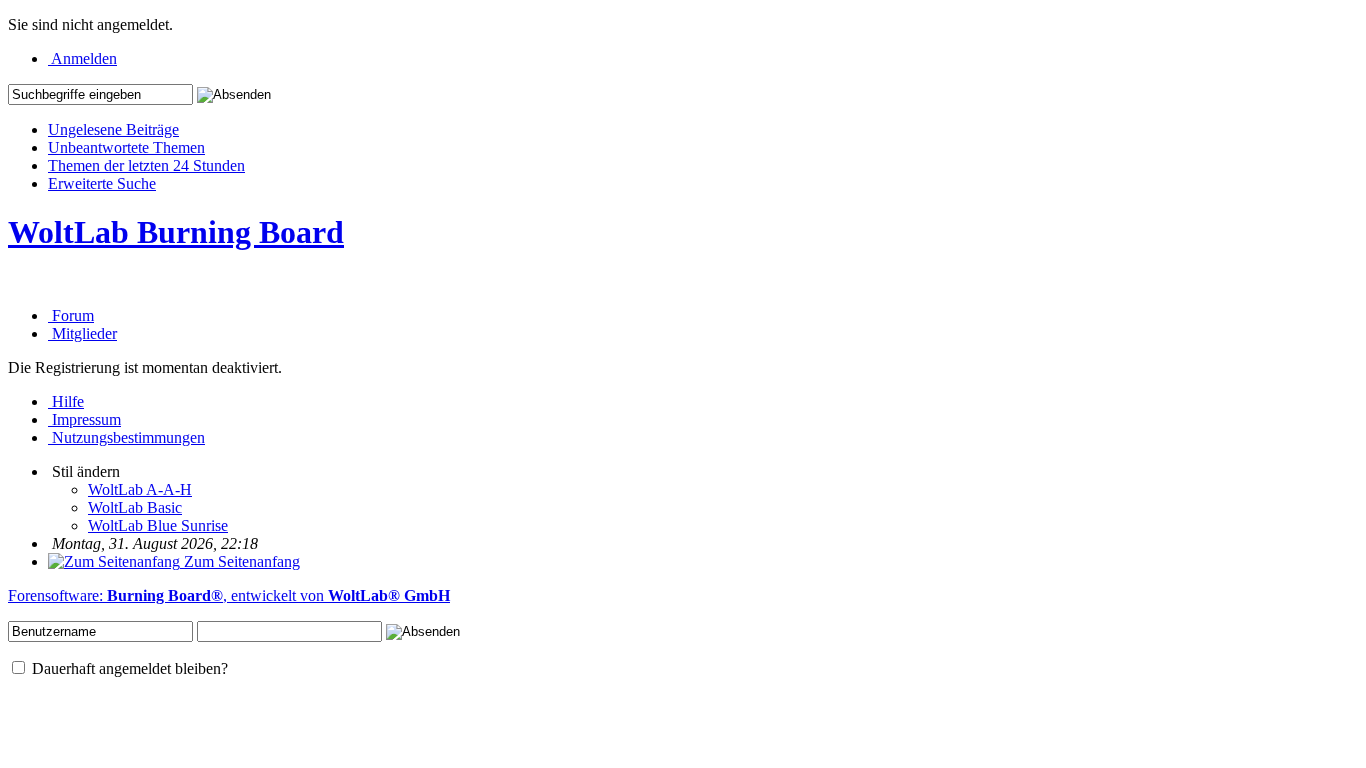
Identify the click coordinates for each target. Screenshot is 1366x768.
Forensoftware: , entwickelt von (229, 595)
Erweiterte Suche (102, 183)
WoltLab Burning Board (176, 232)
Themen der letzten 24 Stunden (146, 165)
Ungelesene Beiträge (113, 129)
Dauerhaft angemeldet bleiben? (128, 668)
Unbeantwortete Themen (126, 147)
